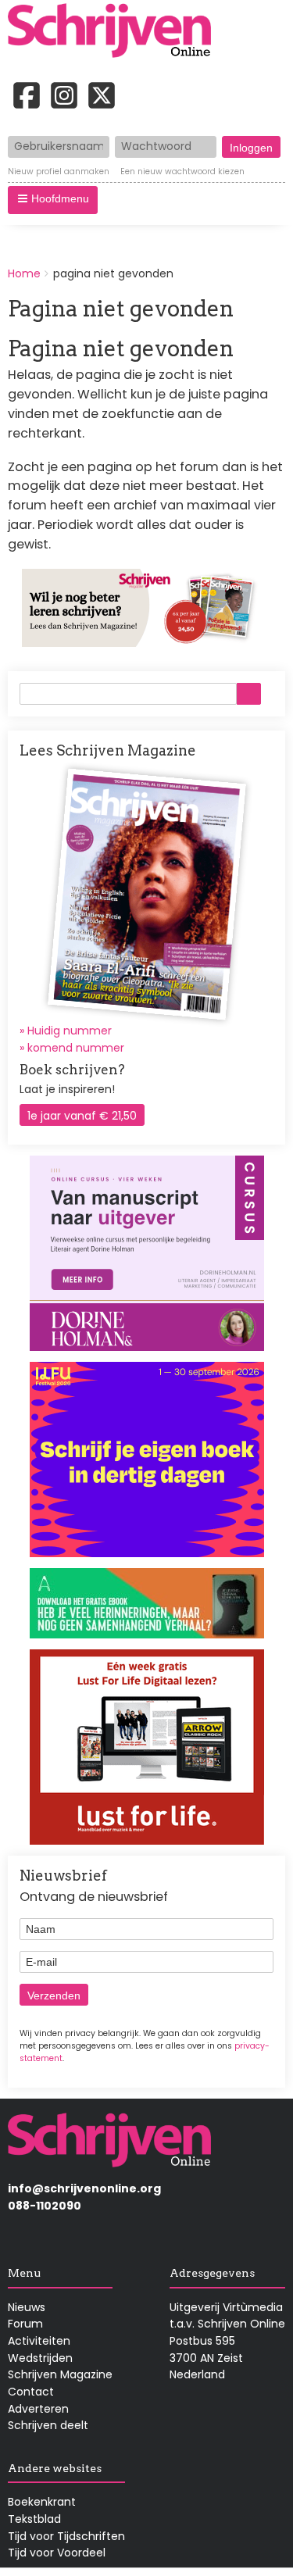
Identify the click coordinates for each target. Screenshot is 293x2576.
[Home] (115, 32)
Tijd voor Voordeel (57, 2553)
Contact (31, 2392)
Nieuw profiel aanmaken (59, 172)
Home (24, 273)
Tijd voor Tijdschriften (66, 2536)
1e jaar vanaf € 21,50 (82, 1116)
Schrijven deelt (48, 2425)
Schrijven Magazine (60, 2374)
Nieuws (27, 2307)
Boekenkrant (42, 2502)
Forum (25, 2324)
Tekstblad (34, 2519)
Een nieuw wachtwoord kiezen (182, 172)
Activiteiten (39, 2341)
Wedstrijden (40, 2358)
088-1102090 (45, 2206)
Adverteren (38, 2409)
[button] (53, 200)
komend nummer (76, 1048)
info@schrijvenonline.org (84, 2188)
